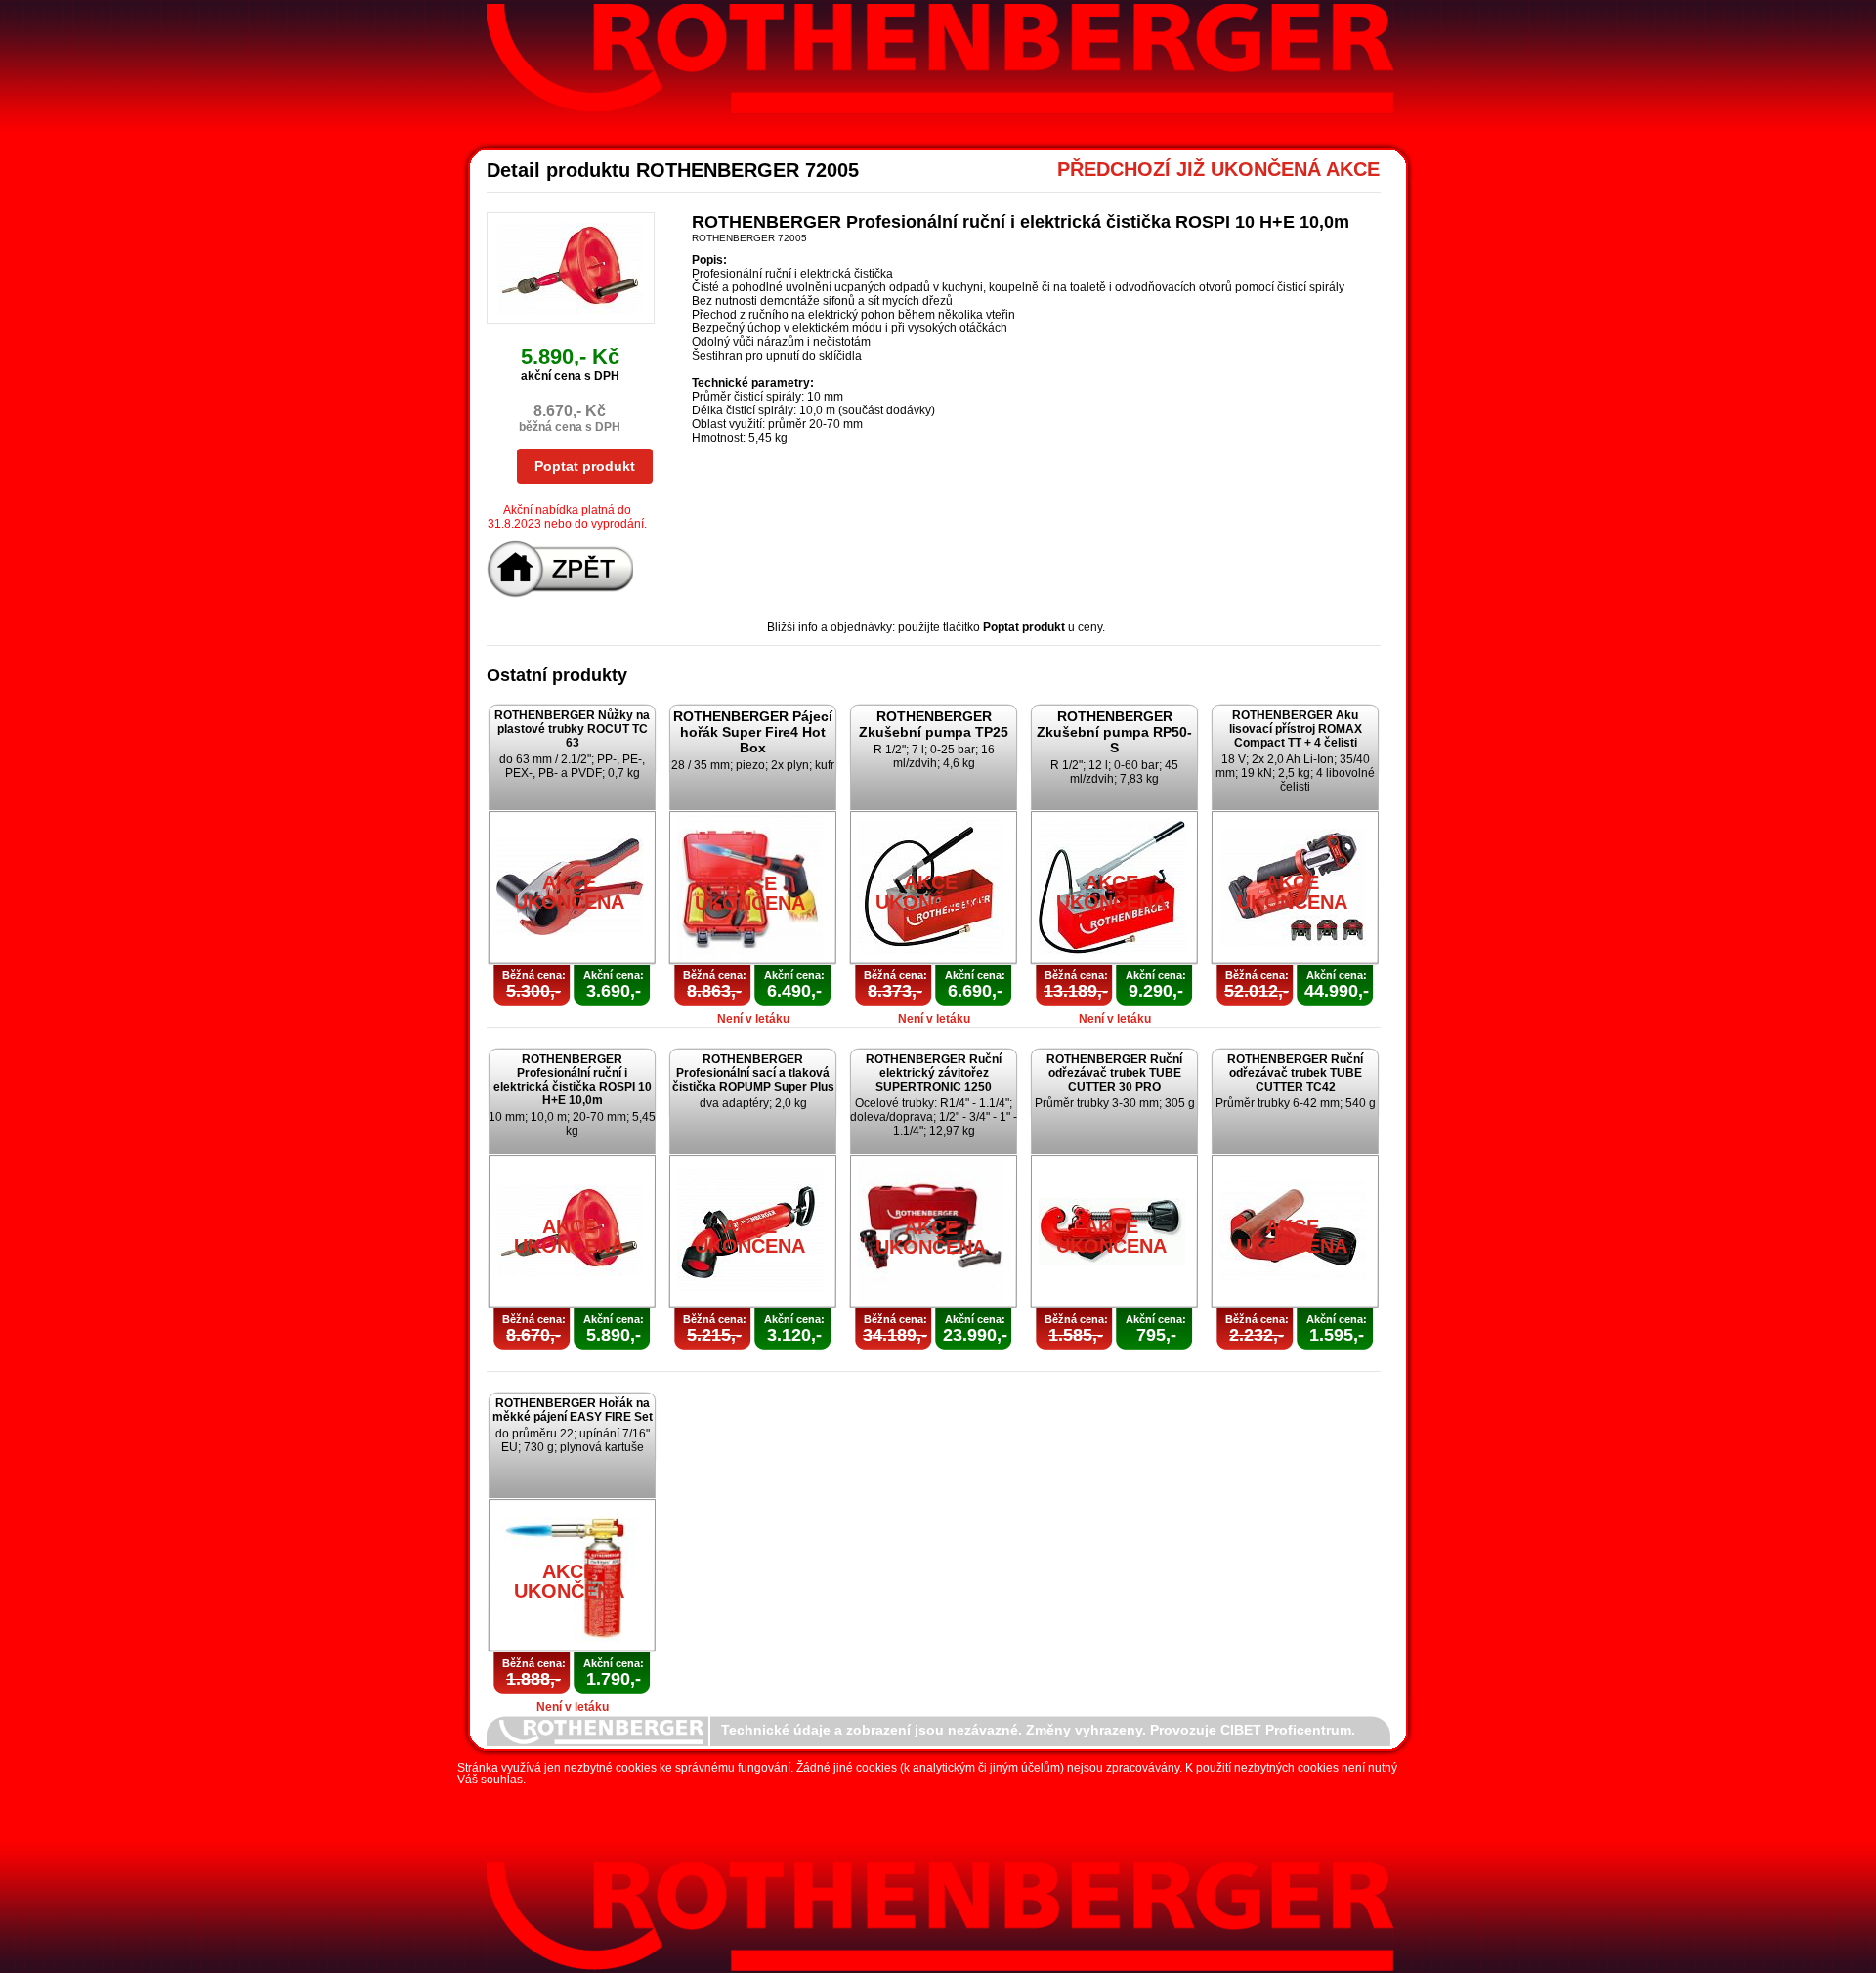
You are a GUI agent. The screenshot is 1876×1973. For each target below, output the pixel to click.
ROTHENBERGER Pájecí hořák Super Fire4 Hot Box (753, 732)
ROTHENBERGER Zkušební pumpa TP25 (934, 724)
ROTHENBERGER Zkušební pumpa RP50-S (1114, 732)
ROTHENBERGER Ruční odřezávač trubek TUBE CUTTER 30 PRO (1114, 1073)
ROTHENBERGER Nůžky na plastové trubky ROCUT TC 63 (572, 729)
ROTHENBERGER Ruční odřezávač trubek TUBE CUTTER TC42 (1295, 1073)
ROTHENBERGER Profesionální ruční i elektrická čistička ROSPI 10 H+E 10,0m (573, 1080)
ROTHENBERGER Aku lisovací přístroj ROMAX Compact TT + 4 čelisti (1296, 729)
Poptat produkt (585, 466)
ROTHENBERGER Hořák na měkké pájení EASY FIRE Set (573, 1410)
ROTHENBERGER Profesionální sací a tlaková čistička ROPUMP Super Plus (753, 1073)
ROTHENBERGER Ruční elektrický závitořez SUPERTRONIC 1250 (934, 1073)
